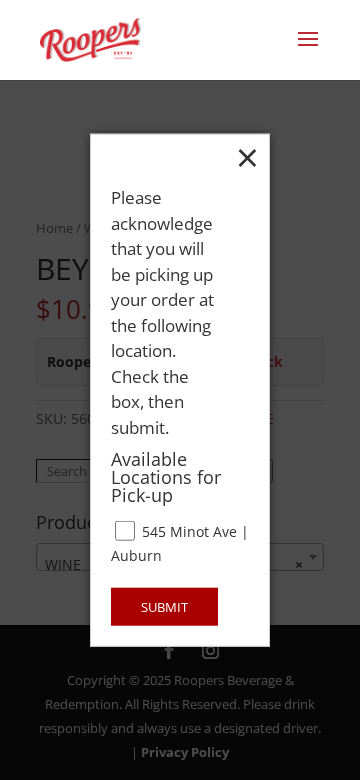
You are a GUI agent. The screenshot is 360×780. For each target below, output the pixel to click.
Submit (164, 606)
